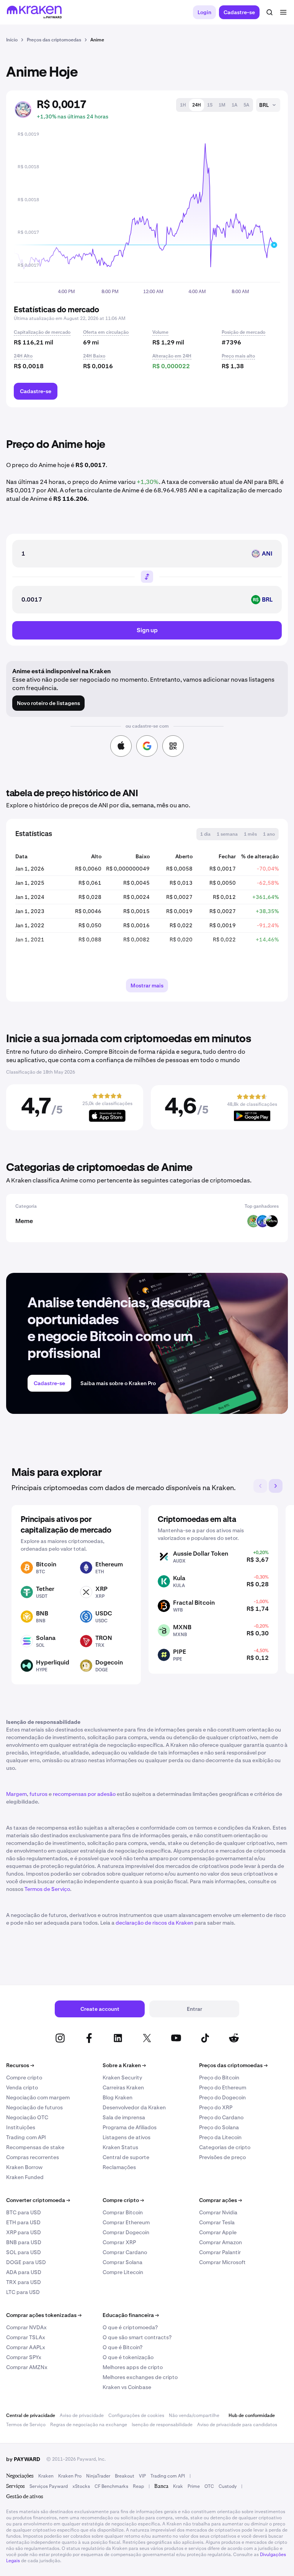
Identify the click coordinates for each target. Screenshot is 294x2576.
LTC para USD (23, 2292)
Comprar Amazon (220, 2242)
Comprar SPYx (24, 2357)
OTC (209, 2486)
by (23, 2459)
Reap (138, 2486)
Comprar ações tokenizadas (44, 2315)
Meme (24, 1221)
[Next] (276, 1486)
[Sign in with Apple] (121, 746)
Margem (16, 1794)
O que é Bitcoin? (122, 2347)
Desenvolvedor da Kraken (134, 2107)
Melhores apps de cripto (133, 2367)
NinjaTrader (98, 2476)
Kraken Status (120, 2147)
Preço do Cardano (221, 2117)
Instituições (21, 2127)
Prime (194, 2486)
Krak (178, 2486)
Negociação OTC (27, 2117)
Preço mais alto (238, 356)
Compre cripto (24, 2078)
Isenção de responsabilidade (162, 2425)
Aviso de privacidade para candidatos (237, 2425)
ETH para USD (23, 2222)
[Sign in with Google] (147, 746)
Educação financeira (131, 2315)
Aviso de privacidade (82, 2415)
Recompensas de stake (35, 2147)
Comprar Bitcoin (123, 2212)
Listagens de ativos (127, 2137)
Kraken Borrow (24, 2167)
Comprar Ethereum (126, 2222)
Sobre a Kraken (124, 2065)
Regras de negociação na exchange (89, 2425)
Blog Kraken (118, 2097)
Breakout (125, 2476)
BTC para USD (24, 2212)
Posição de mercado (243, 332)
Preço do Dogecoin (222, 2097)
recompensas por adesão (84, 1794)
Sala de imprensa (124, 2117)
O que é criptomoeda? (130, 2327)
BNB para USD (24, 2242)
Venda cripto (22, 2087)
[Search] (269, 12)
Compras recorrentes (33, 2157)
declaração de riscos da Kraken (154, 1923)
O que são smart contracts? (137, 2337)
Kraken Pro (70, 2476)
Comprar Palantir (220, 2252)
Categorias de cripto (225, 2147)
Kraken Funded (25, 2177)
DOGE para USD (26, 2262)
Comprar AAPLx (26, 2347)
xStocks (81, 2486)
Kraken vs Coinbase (127, 2387)
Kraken (46, 2476)
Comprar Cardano (125, 2252)
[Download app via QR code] (173, 746)
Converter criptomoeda (38, 2200)
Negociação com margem (38, 2097)
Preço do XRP (216, 2107)
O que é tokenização (128, 2357)
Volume (160, 332)
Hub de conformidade (252, 2415)
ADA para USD (24, 2272)
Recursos (20, 2065)
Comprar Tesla (217, 2222)
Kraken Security (122, 2078)
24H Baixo (94, 356)
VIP (142, 2476)
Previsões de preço (222, 2157)
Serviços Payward (49, 2486)
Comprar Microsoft (222, 2262)
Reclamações (119, 2167)
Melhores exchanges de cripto (140, 2377)
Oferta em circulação (106, 332)
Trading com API (26, 2137)
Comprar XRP (119, 2242)
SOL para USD (24, 2252)
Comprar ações (220, 2200)
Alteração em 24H (172, 356)
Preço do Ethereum (223, 2087)
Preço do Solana (219, 2127)
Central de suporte (126, 2157)
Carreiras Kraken (123, 2087)
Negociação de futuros (34, 2107)
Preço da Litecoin (220, 2137)
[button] (183, 105)
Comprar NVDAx (26, 2327)
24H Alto (23, 356)
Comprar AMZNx (27, 2367)
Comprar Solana (122, 2262)
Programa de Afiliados (130, 2127)
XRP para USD (24, 2232)
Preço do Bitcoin (219, 2078)
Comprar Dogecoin (126, 2232)
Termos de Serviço (47, 1889)
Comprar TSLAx (26, 2337)
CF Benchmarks (111, 2486)
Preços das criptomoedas (233, 2065)
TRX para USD (24, 2282)
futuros (38, 1794)
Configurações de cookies (136, 2415)
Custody (228, 2486)
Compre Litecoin (123, 2272)
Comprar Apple (218, 2232)
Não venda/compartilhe (194, 2415)
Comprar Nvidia (218, 2212)
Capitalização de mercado (42, 332)
